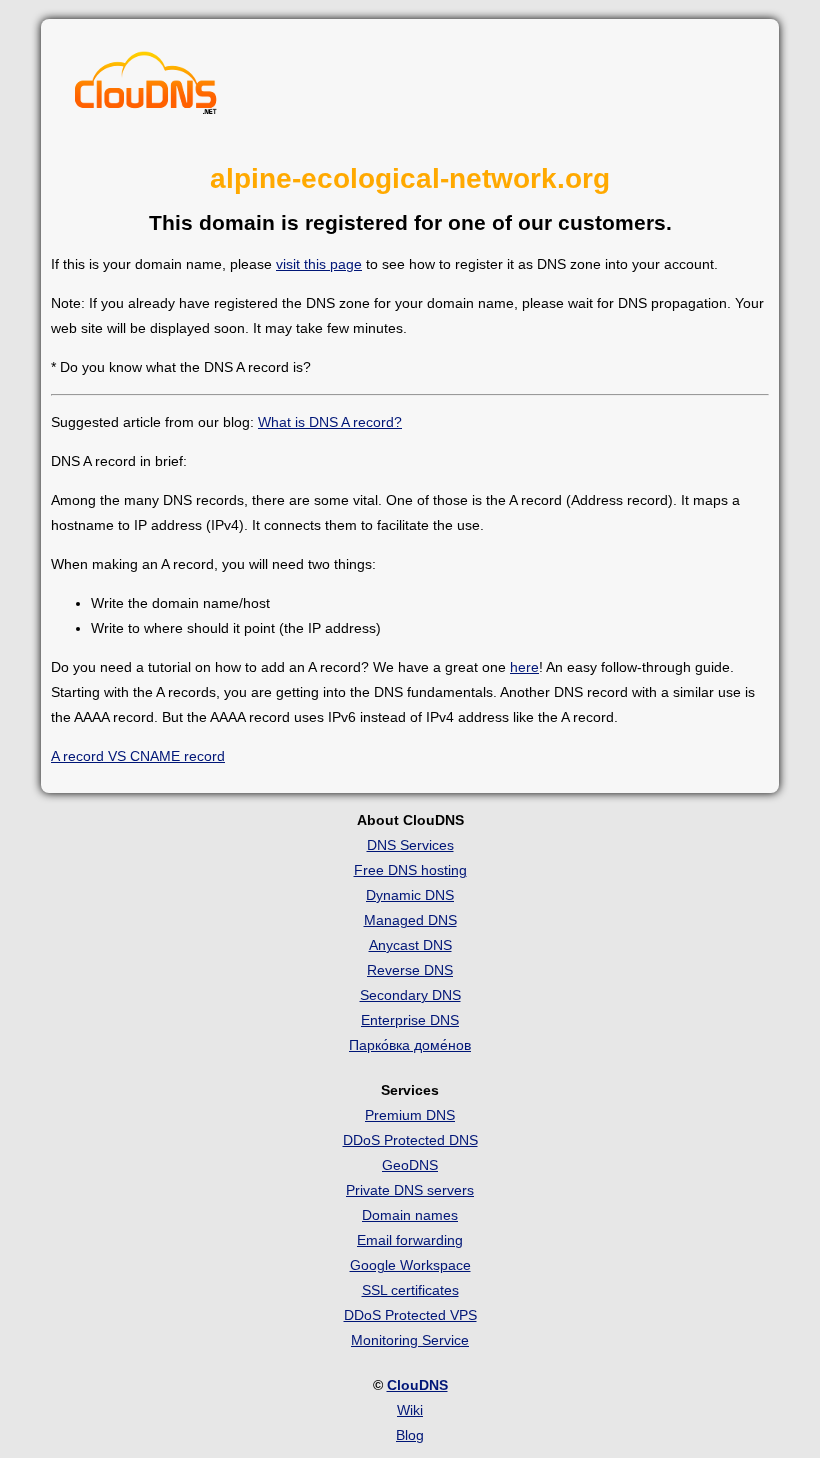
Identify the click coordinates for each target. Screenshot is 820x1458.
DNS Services (410, 845)
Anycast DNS (410, 945)
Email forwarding (410, 1240)
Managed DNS (410, 920)
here (524, 667)
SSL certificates (410, 1290)
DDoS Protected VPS (410, 1315)
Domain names (410, 1215)
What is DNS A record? (330, 422)
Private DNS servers (410, 1190)
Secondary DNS (410, 995)
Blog (410, 1435)
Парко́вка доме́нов (410, 1045)
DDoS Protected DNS (410, 1140)
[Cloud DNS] (146, 88)
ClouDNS (417, 1385)
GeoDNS (410, 1165)
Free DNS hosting (410, 870)
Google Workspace (410, 1265)
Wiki (410, 1410)
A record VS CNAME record (138, 756)
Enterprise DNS (410, 1020)
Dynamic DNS (410, 895)
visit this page (319, 264)
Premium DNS (410, 1115)
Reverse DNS (410, 970)
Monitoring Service (410, 1340)
